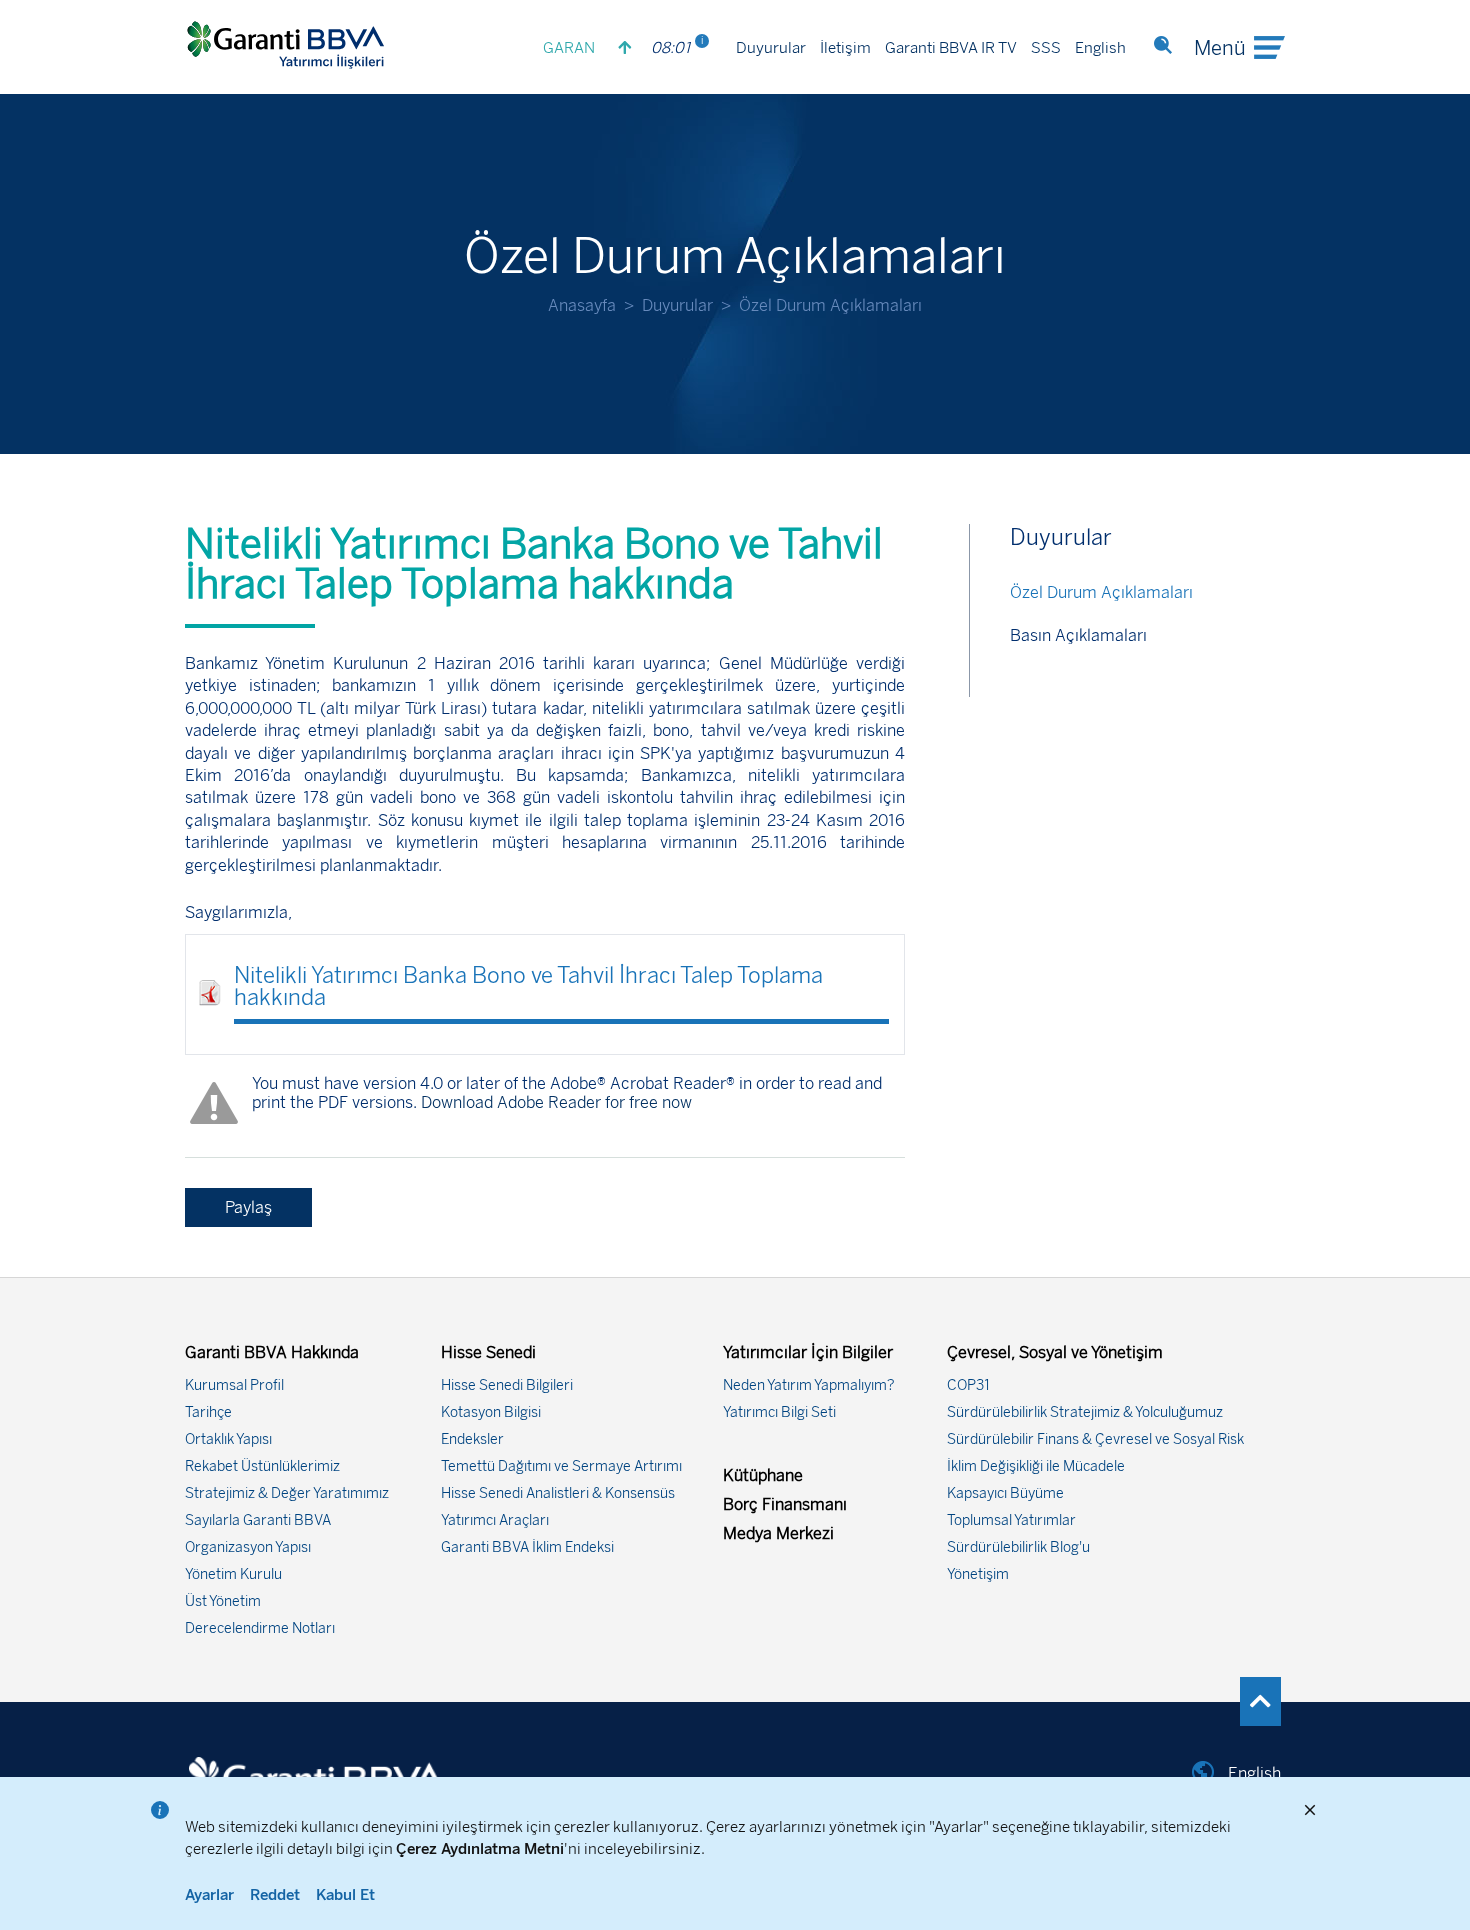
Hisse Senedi (488, 1352)
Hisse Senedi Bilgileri (507, 1385)
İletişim (845, 48)
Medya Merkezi (778, 1533)
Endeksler (472, 1439)
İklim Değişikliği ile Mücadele (1036, 1466)
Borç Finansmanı (785, 1504)
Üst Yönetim (223, 1601)
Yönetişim (978, 1574)
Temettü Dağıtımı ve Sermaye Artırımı (561, 1466)
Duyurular (771, 48)
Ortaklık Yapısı (228, 1439)
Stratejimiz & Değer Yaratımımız (287, 1493)
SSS (1046, 48)
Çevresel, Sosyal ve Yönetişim (1055, 1352)
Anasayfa (582, 305)
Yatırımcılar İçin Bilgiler (808, 1352)
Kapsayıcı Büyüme (1005, 1493)
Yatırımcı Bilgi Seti (779, 1412)
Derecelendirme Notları (260, 1628)
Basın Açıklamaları (1078, 635)
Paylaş (248, 1207)
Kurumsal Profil (234, 1385)
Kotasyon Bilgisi (491, 1412)
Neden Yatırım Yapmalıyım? (809, 1385)
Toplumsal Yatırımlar (1011, 1520)
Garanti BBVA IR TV (951, 48)
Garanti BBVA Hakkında (272, 1352)
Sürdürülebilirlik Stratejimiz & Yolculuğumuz (1085, 1412)
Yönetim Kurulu (233, 1574)
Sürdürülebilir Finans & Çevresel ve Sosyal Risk (1095, 1439)
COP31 (968, 1385)
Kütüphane (763, 1475)
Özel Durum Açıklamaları (1101, 592)
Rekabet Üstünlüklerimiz (262, 1466)
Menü (1220, 48)
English (1100, 48)
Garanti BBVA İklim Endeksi (527, 1547)
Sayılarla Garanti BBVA (258, 1520)
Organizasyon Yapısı (248, 1547)
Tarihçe (208, 1412)
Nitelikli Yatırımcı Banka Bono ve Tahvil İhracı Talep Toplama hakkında (528, 986)
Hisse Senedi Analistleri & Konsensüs (558, 1493)
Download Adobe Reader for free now (554, 1102)
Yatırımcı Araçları (495, 1520)
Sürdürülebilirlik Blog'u (1018, 1547)
